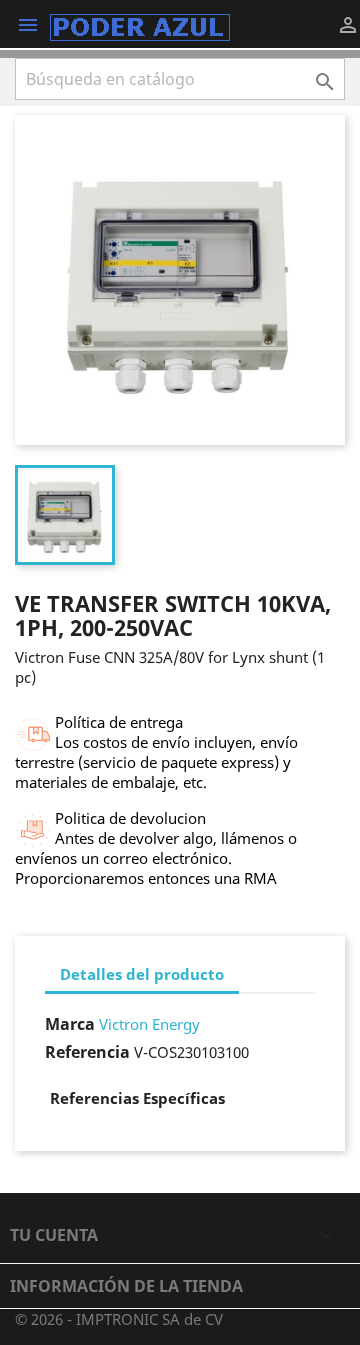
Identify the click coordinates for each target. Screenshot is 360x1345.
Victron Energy (149, 1024)
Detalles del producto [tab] (142, 974)
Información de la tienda (126, 1286)
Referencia (87, 1052)
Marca (70, 1024)
